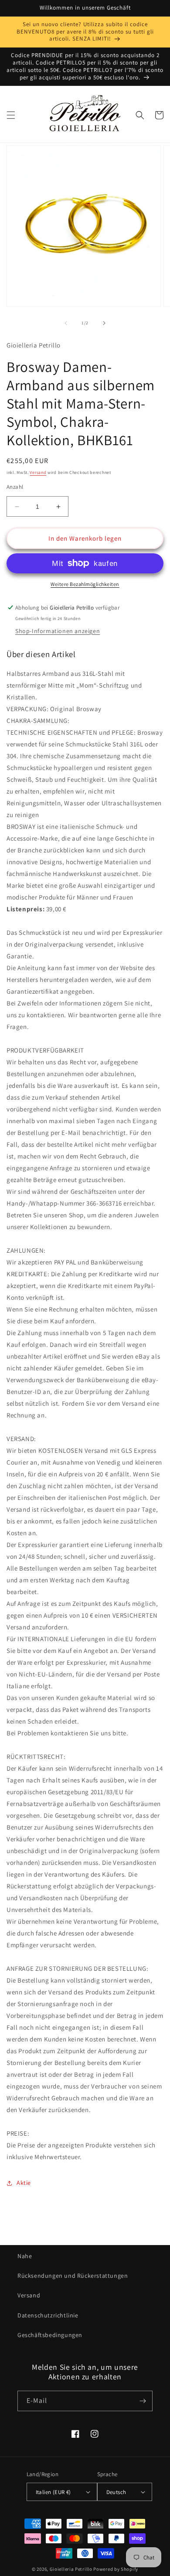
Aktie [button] (24, 2183)
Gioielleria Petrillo (71, 2569)
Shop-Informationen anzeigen (58, 631)
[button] (11, 115)
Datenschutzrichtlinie (48, 2315)
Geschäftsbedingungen (50, 2335)
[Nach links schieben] (66, 323)
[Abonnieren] (143, 2401)
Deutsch (116, 2492)
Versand (38, 472)
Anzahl (15, 487)
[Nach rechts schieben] (104, 323)
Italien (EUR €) (53, 2492)
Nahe (25, 2256)
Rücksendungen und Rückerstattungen (73, 2276)
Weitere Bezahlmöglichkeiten (85, 584)
